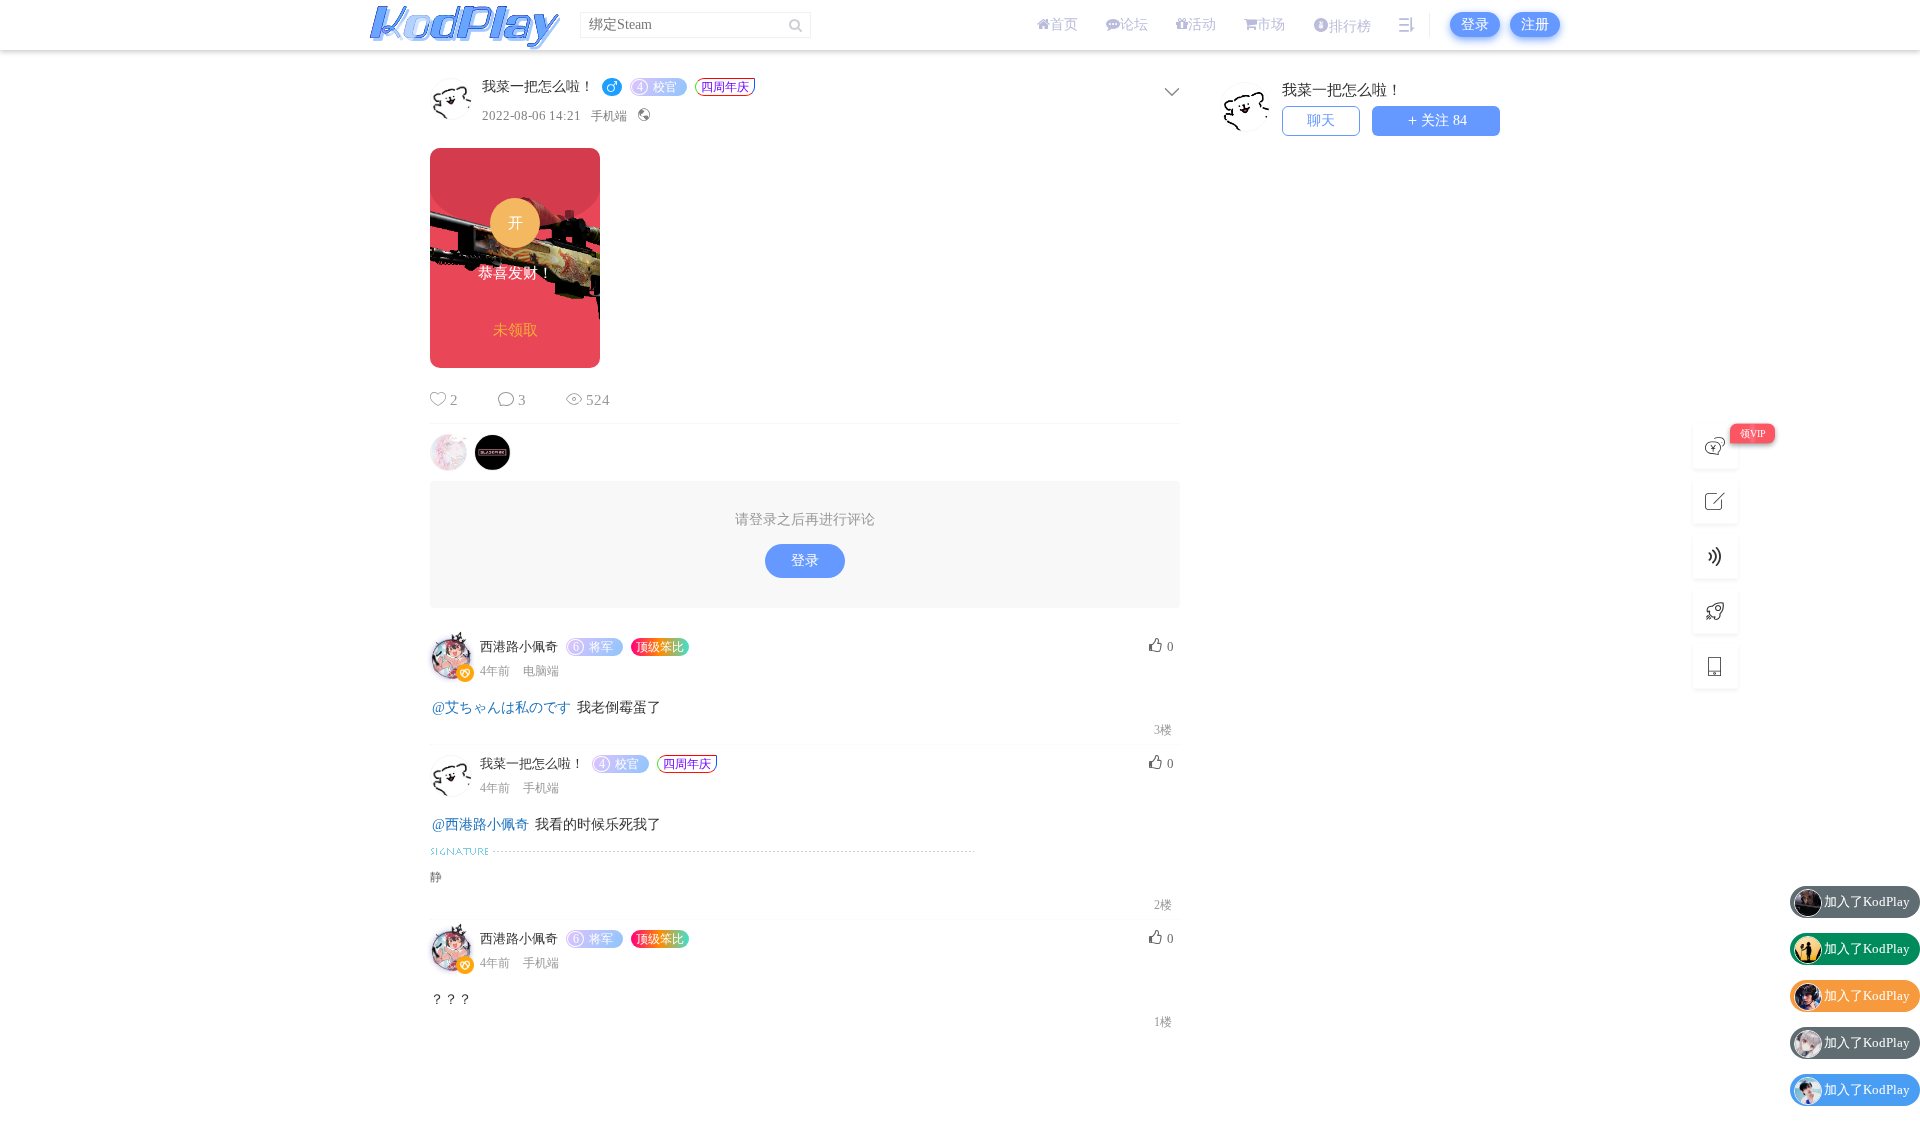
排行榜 (1350, 26)
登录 (1475, 24)
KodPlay (460, 25)
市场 (1271, 24)
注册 (1535, 24)
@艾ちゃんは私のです (501, 707)
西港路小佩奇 (519, 646)
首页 (1064, 24)
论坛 (1134, 24)
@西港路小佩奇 (480, 824)
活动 (1202, 24)
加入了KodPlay (1867, 868)
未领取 (515, 330)
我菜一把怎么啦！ (538, 87)
